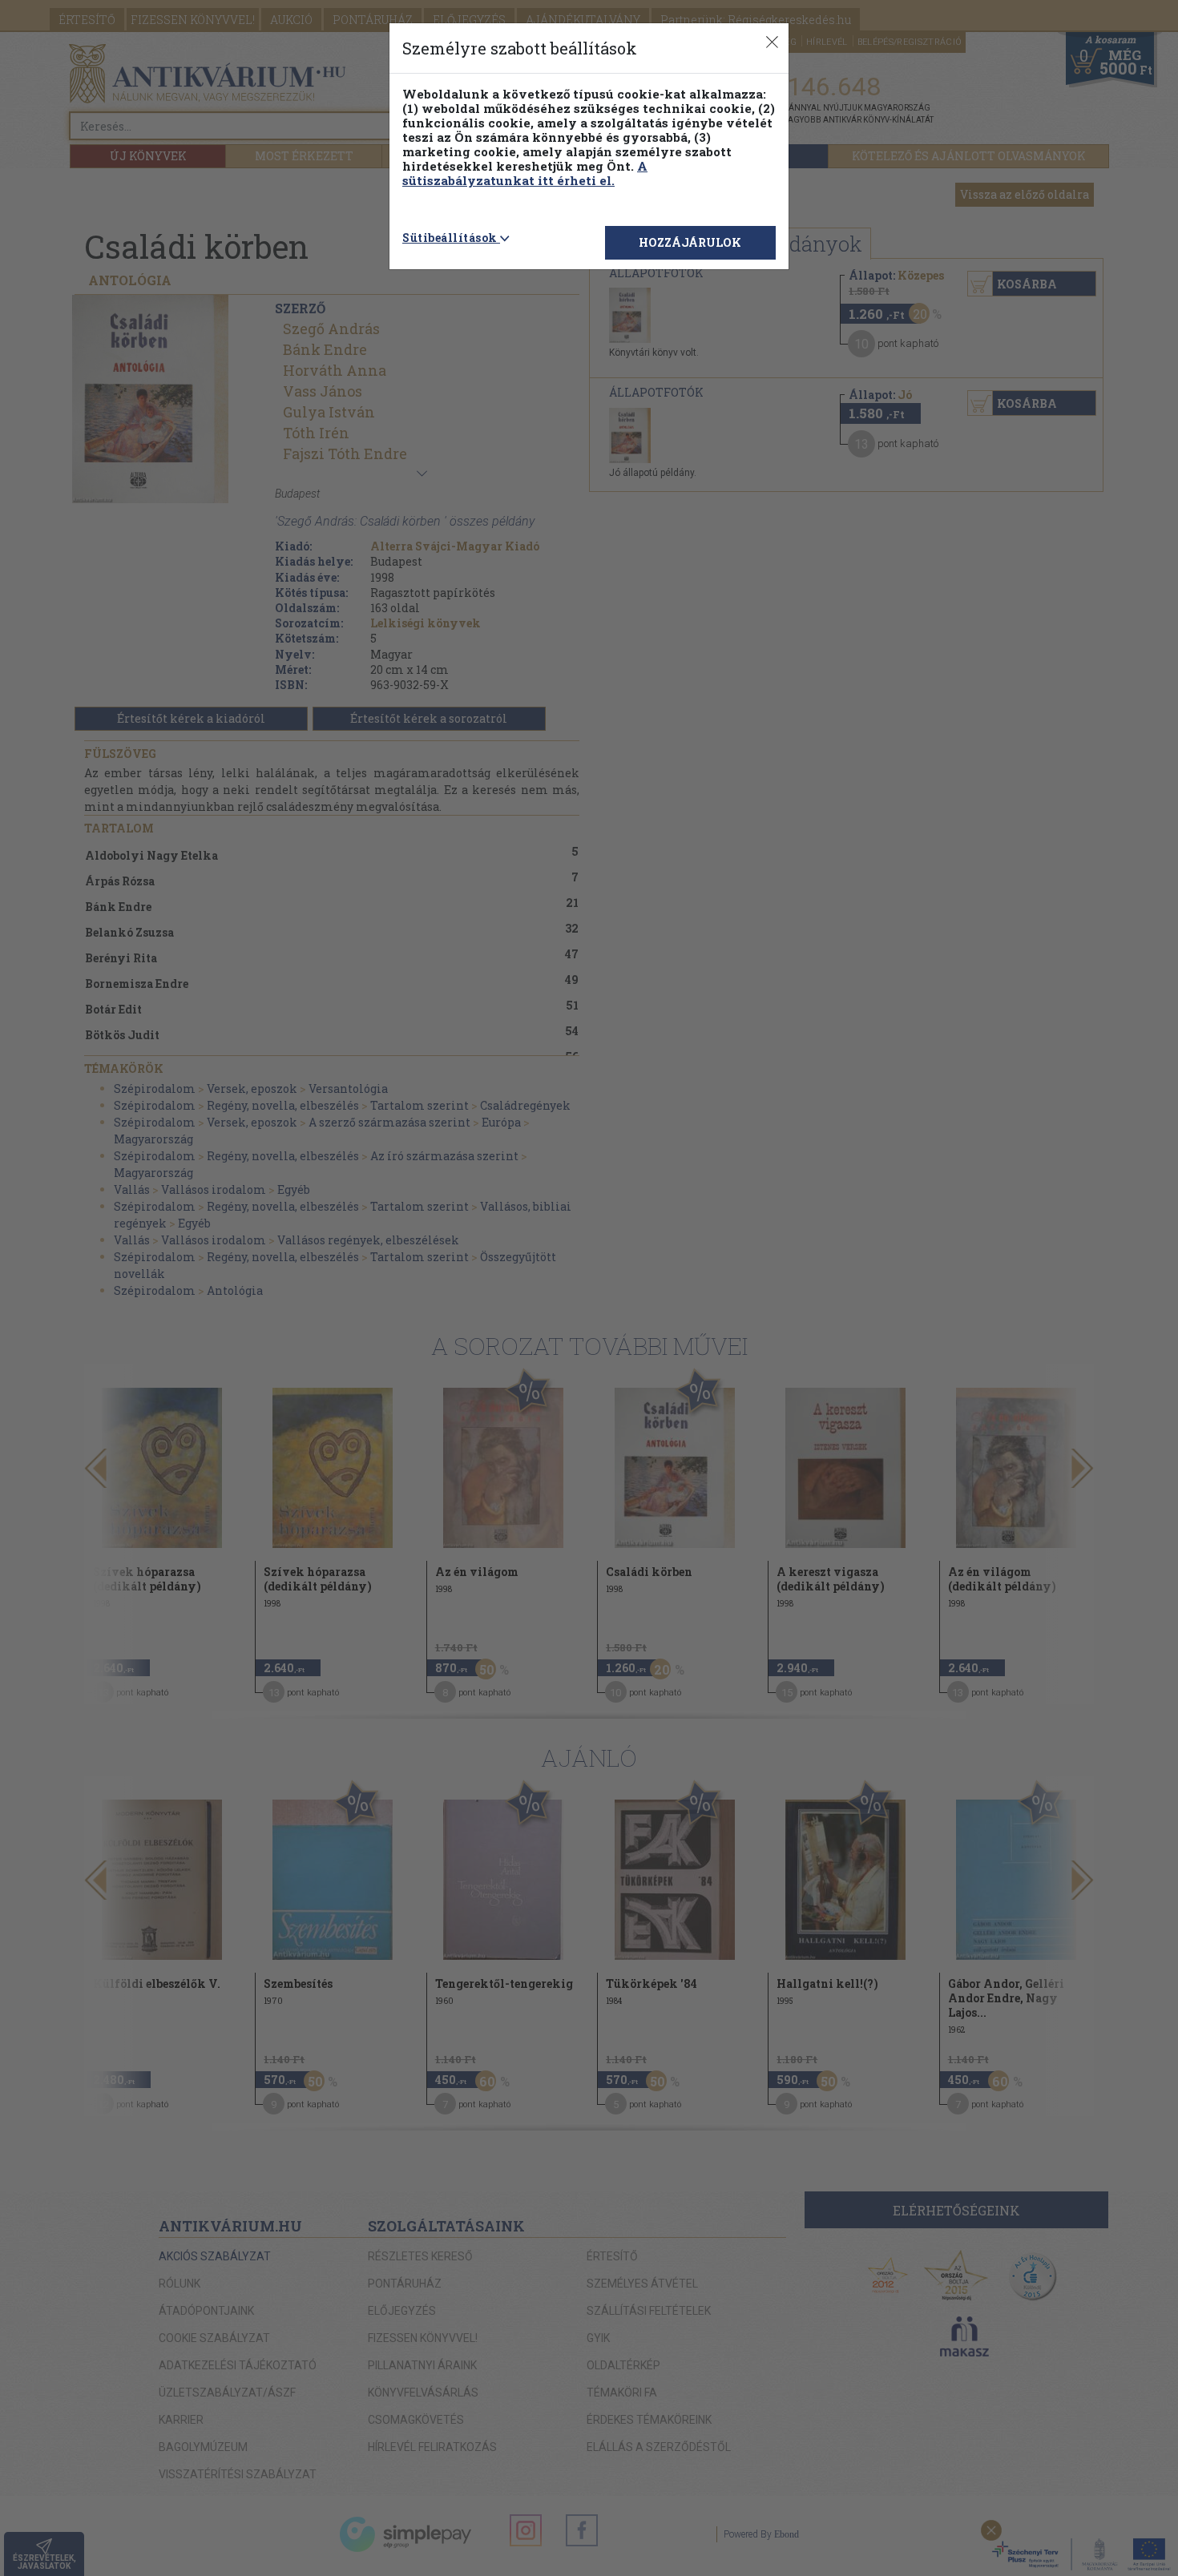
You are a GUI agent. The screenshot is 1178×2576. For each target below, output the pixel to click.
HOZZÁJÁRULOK (690, 242)
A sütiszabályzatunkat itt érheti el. (525, 173)
